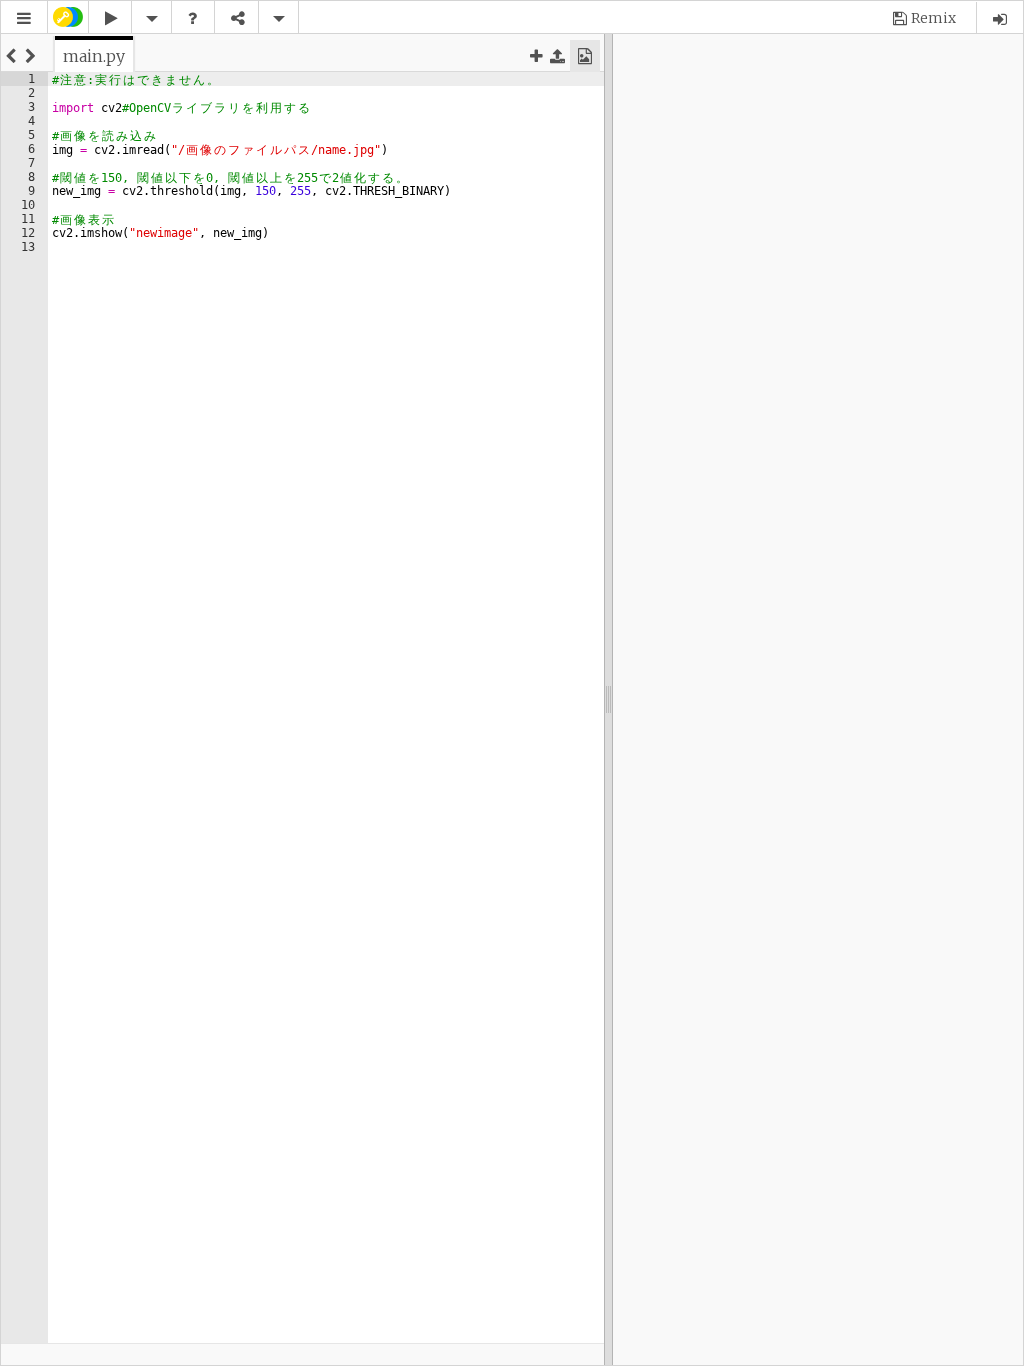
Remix (933, 18)
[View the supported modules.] (193, 18)
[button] (24, 18)
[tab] (94, 56)
